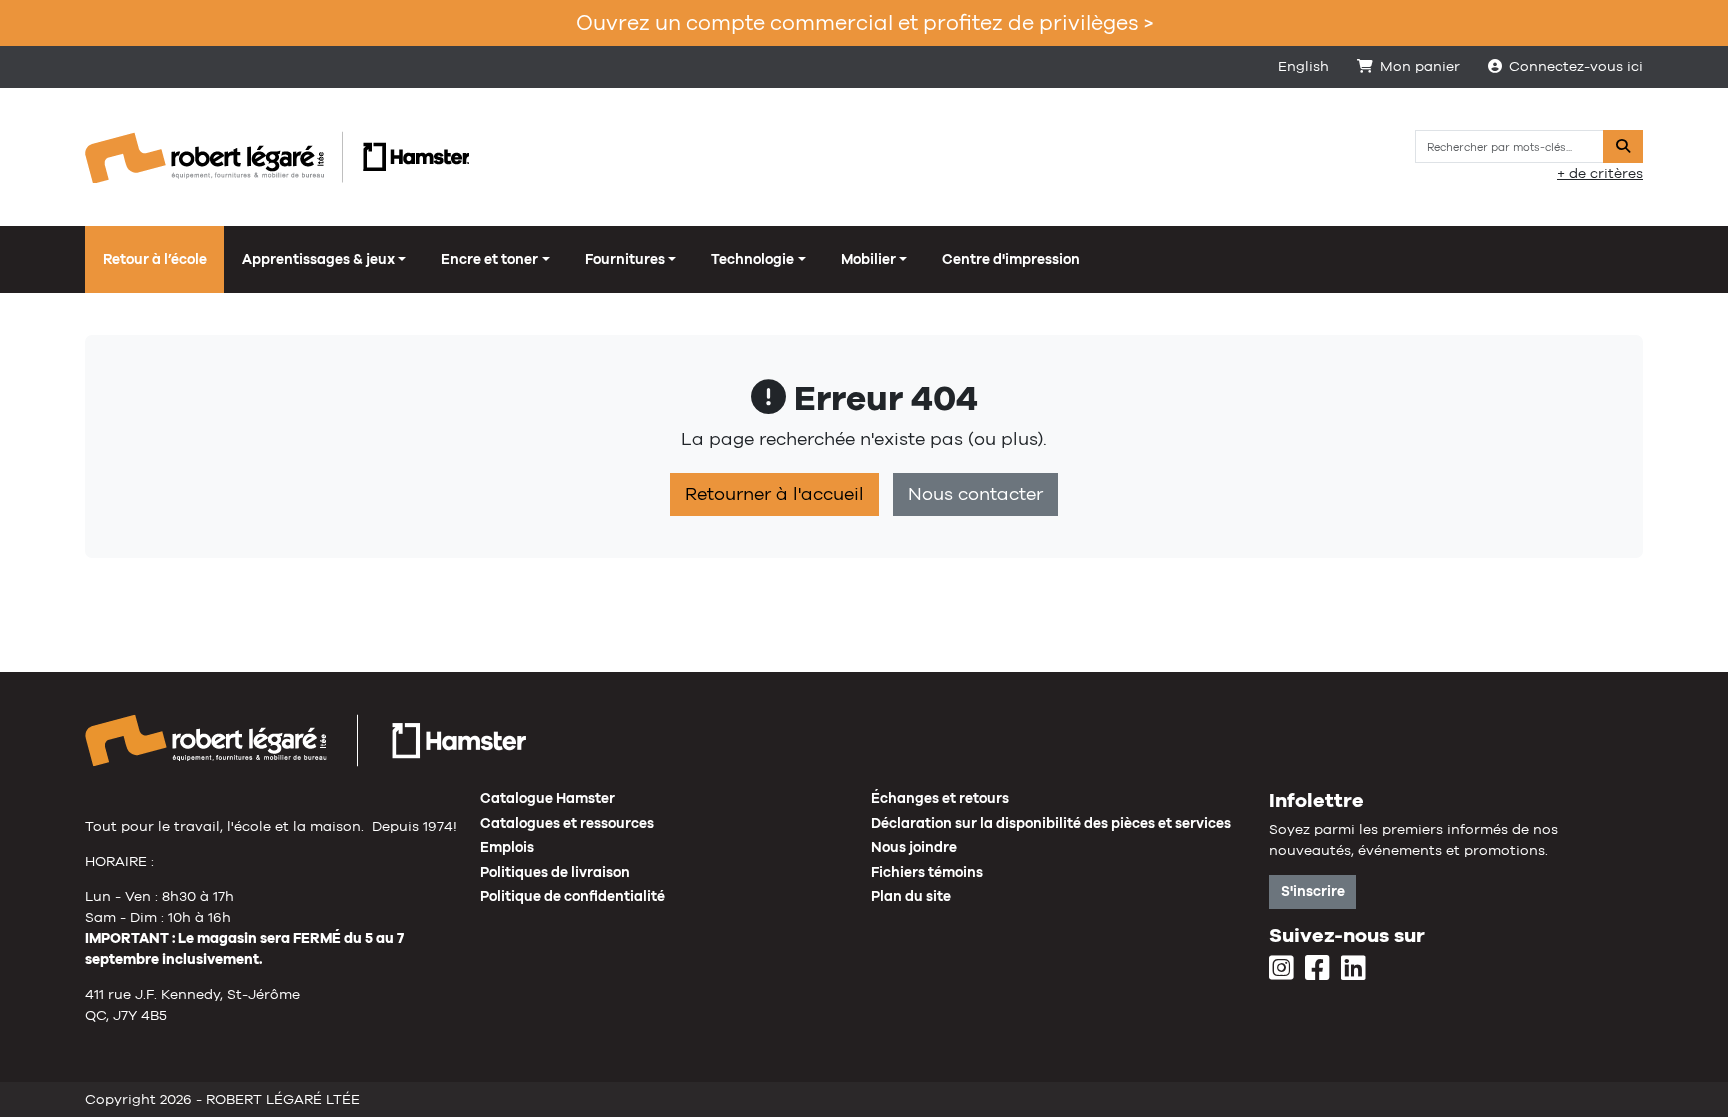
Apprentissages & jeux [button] (318, 259)
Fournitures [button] (625, 259)
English (1303, 66)
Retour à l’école (155, 259)
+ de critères (1600, 173)
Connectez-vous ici (1576, 66)
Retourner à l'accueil (774, 494)
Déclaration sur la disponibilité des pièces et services (1051, 823)
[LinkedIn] (1353, 969)
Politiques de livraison (555, 872)
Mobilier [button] (868, 259)
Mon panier (1420, 66)
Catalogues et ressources (567, 823)
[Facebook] (1317, 969)
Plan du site (911, 896)
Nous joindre (914, 847)
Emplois (507, 847)
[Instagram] (1281, 969)
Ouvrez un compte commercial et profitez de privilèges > (864, 22)
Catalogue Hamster (547, 798)
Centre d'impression (1011, 259)
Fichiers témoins (927, 872)
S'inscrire (1313, 891)
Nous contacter (975, 494)
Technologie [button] (752, 259)
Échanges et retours (940, 798)
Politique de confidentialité (572, 896)
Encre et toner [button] (489, 259)
